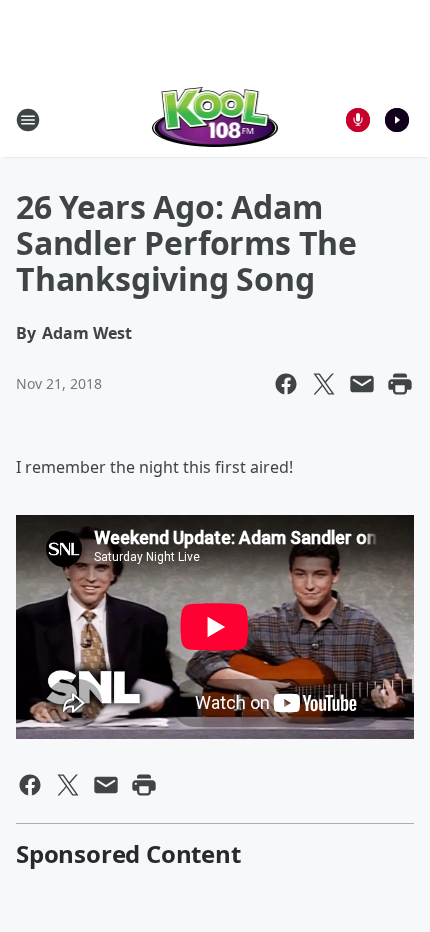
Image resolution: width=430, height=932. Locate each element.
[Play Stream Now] (397, 120)
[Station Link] (215, 119)
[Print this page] (400, 384)
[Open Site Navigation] (28, 120)
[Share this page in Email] (362, 384)
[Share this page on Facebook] (286, 384)
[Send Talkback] (358, 120)
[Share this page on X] (324, 384)
